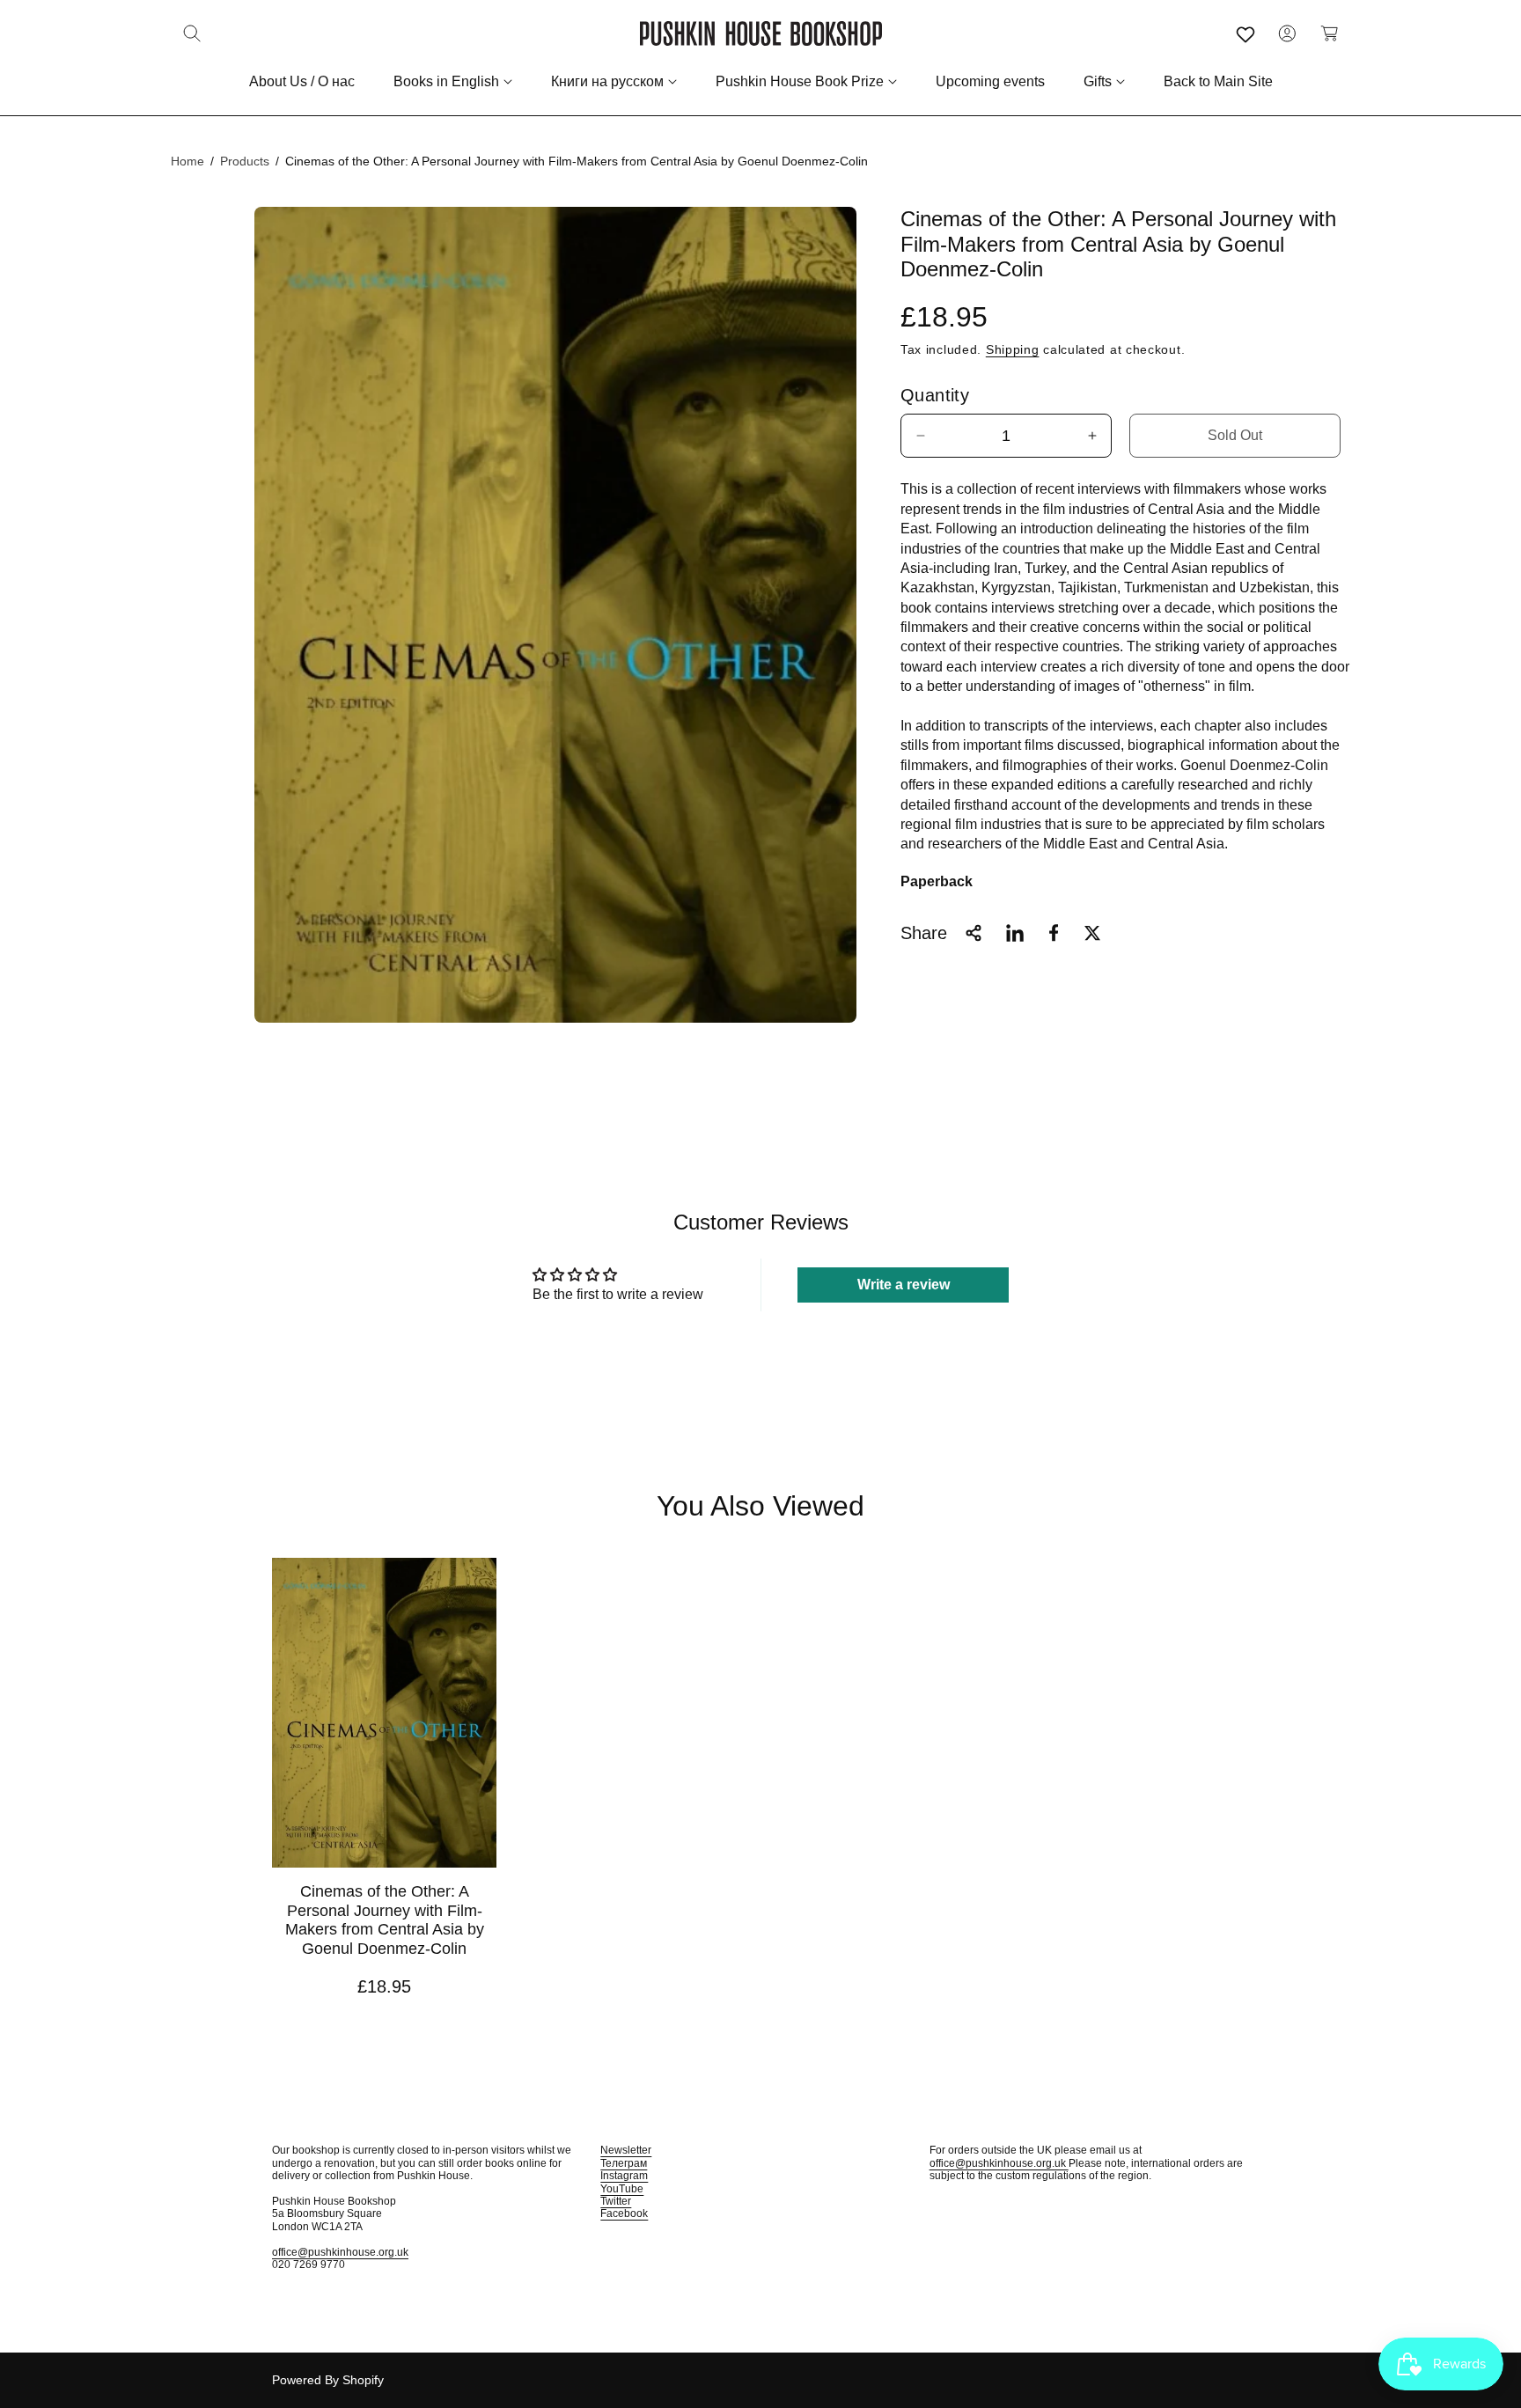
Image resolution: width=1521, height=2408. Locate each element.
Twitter (616, 2201)
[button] (192, 33)
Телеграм (624, 2163)
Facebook (624, 2213)
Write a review (904, 1285)
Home (187, 161)
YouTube (622, 2189)
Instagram (624, 2176)
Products (245, 161)
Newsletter (626, 2150)
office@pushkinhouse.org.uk (340, 2252)
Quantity (935, 395)
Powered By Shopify (328, 2380)
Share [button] (924, 933)
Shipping (1013, 349)
